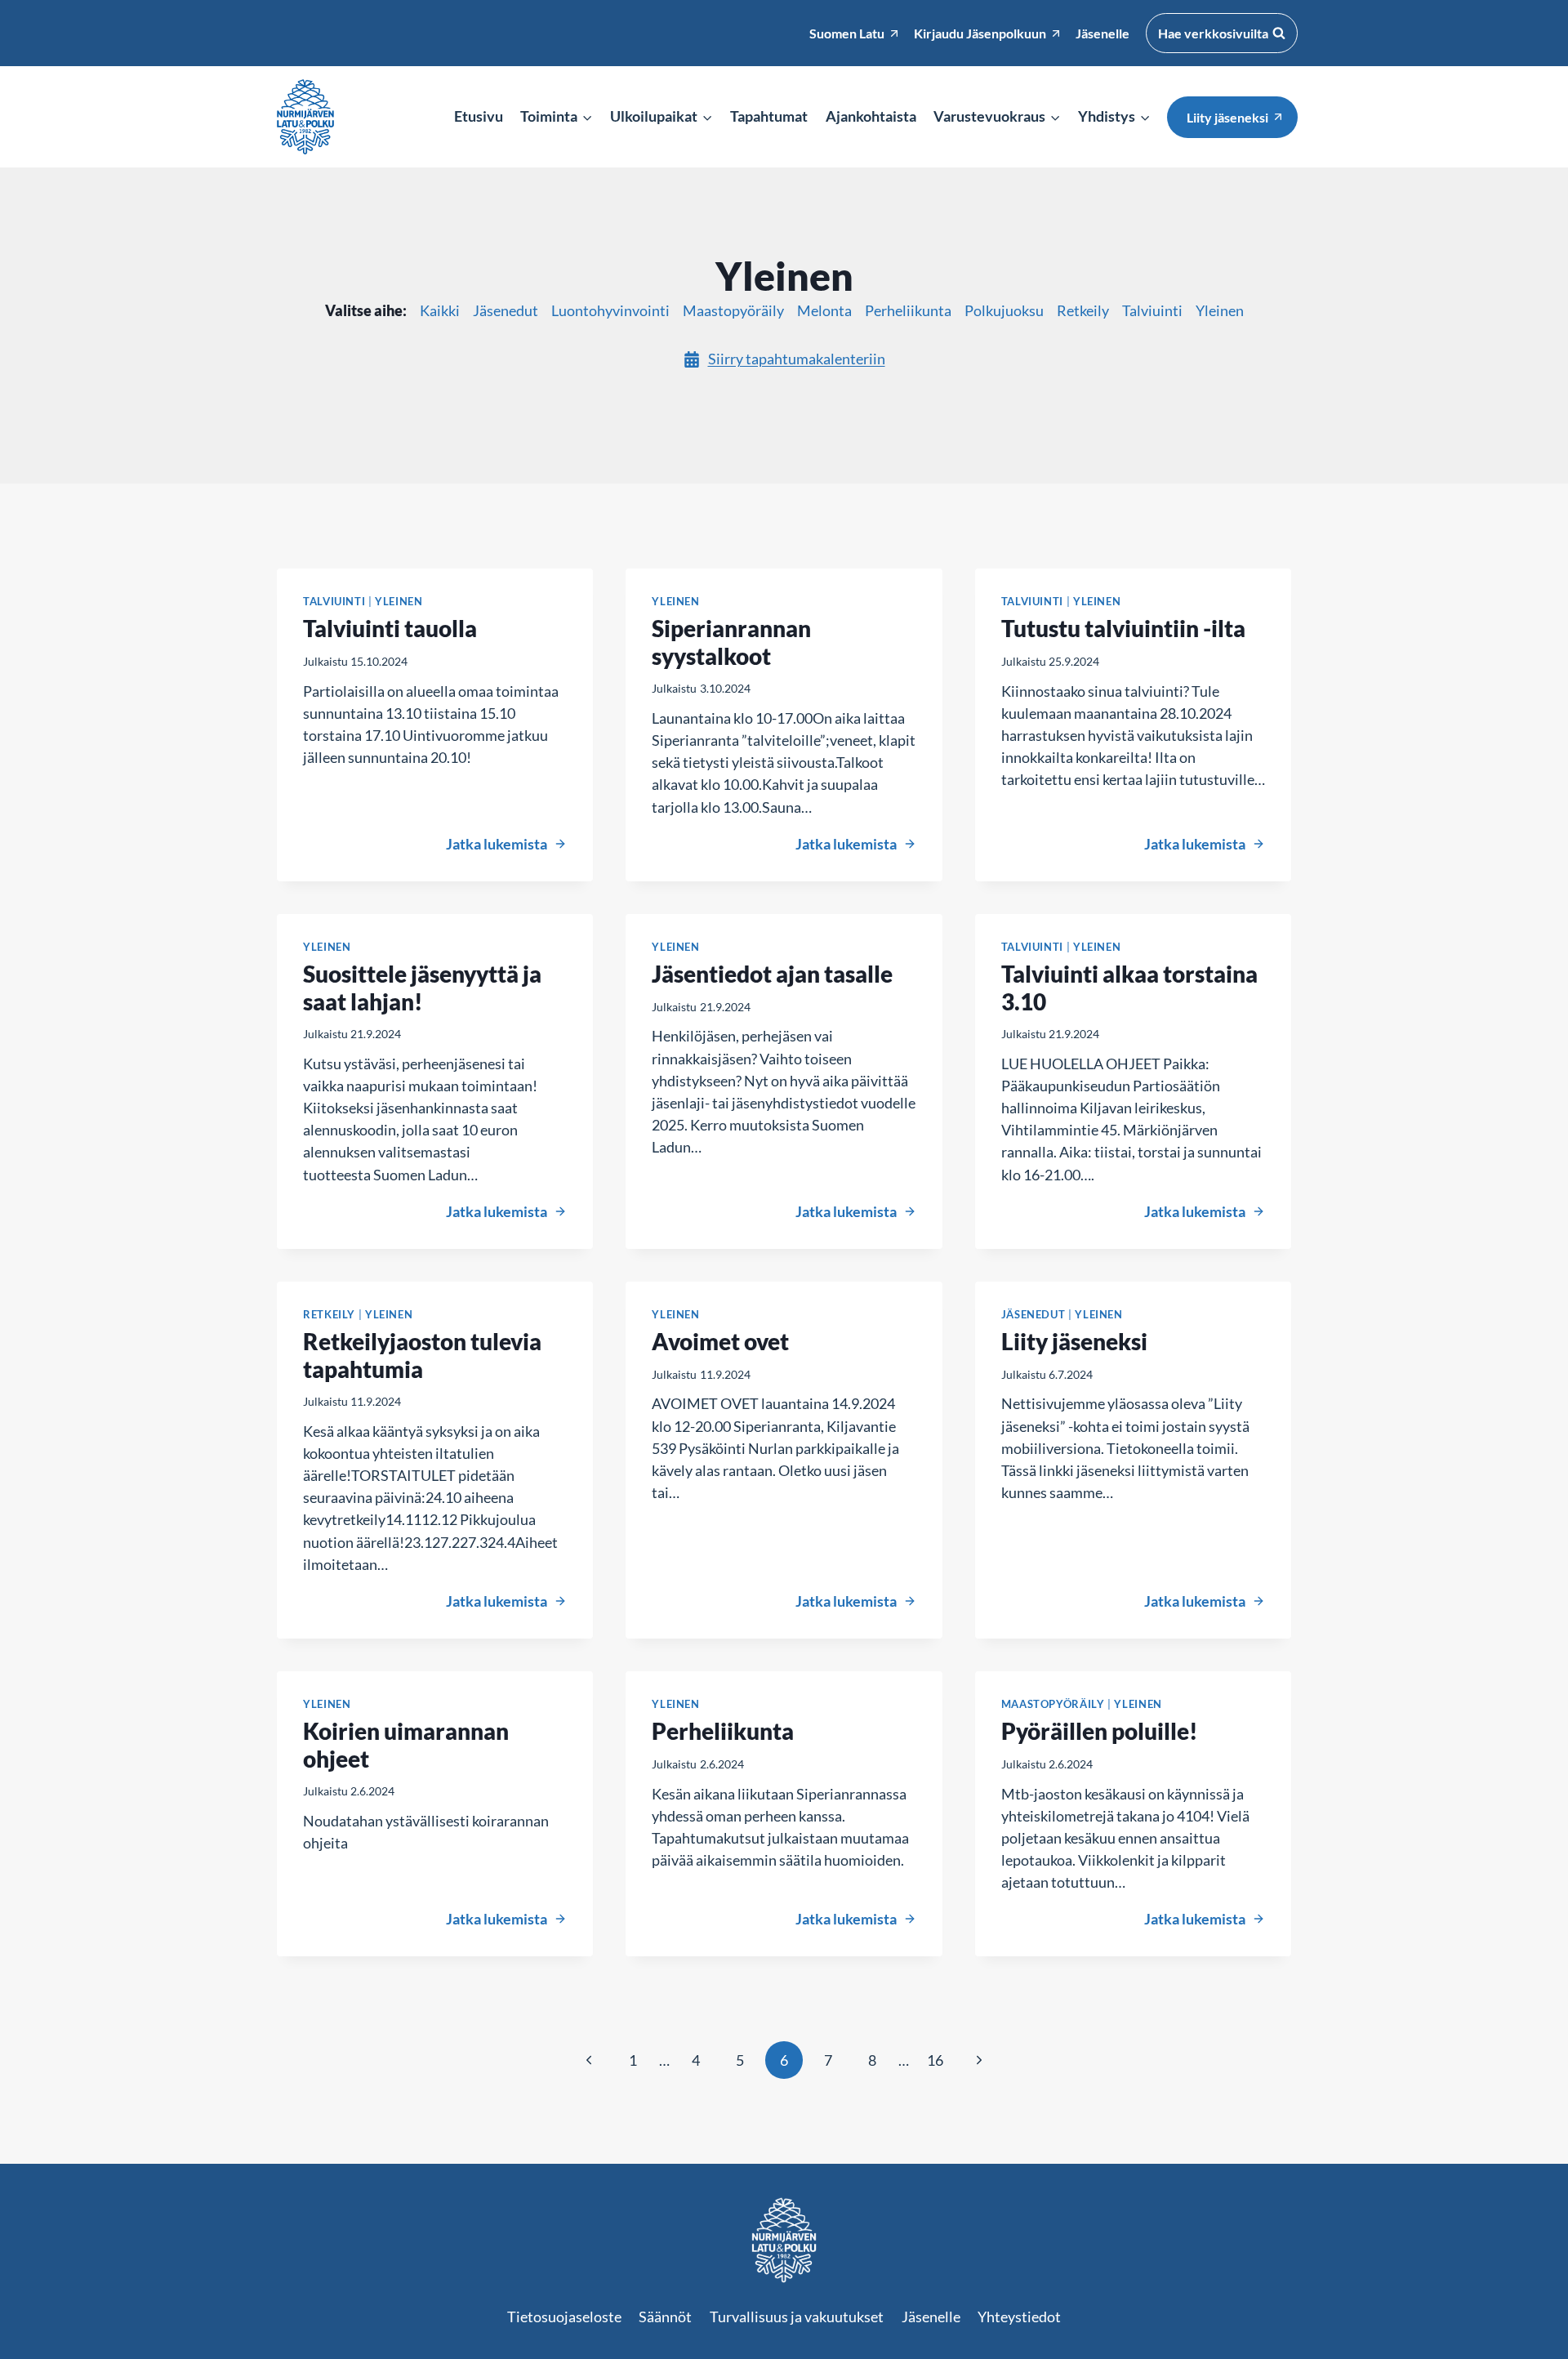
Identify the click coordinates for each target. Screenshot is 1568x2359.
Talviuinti (1152, 310)
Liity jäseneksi (1227, 117)
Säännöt (665, 2317)
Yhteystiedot (1019, 2317)
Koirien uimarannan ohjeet (406, 1745)
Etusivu (479, 116)
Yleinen (1220, 310)
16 (935, 2060)
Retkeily (1083, 310)
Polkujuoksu (1004, 310)
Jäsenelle (931, 2317)
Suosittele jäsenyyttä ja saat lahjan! (422, 988)
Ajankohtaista (871, 116)
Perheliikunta (908, 310)
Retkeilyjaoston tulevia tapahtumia (422, 1355)
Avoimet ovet (720, 1341)
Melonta (824, 310)
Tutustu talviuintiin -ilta (1123, 628)
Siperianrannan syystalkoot (731, 642)
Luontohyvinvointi (610, 310)
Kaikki (440, 310)
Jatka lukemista (506, 844)
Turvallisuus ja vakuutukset (797, 2317)
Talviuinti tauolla (390, 628)
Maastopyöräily (733, 310)
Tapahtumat (769, 116)
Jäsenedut (506, 310)
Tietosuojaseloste (564, 2317)
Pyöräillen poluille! (1100, 1731)
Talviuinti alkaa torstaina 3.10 (1129, 988)
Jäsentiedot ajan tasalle (772, 974)
